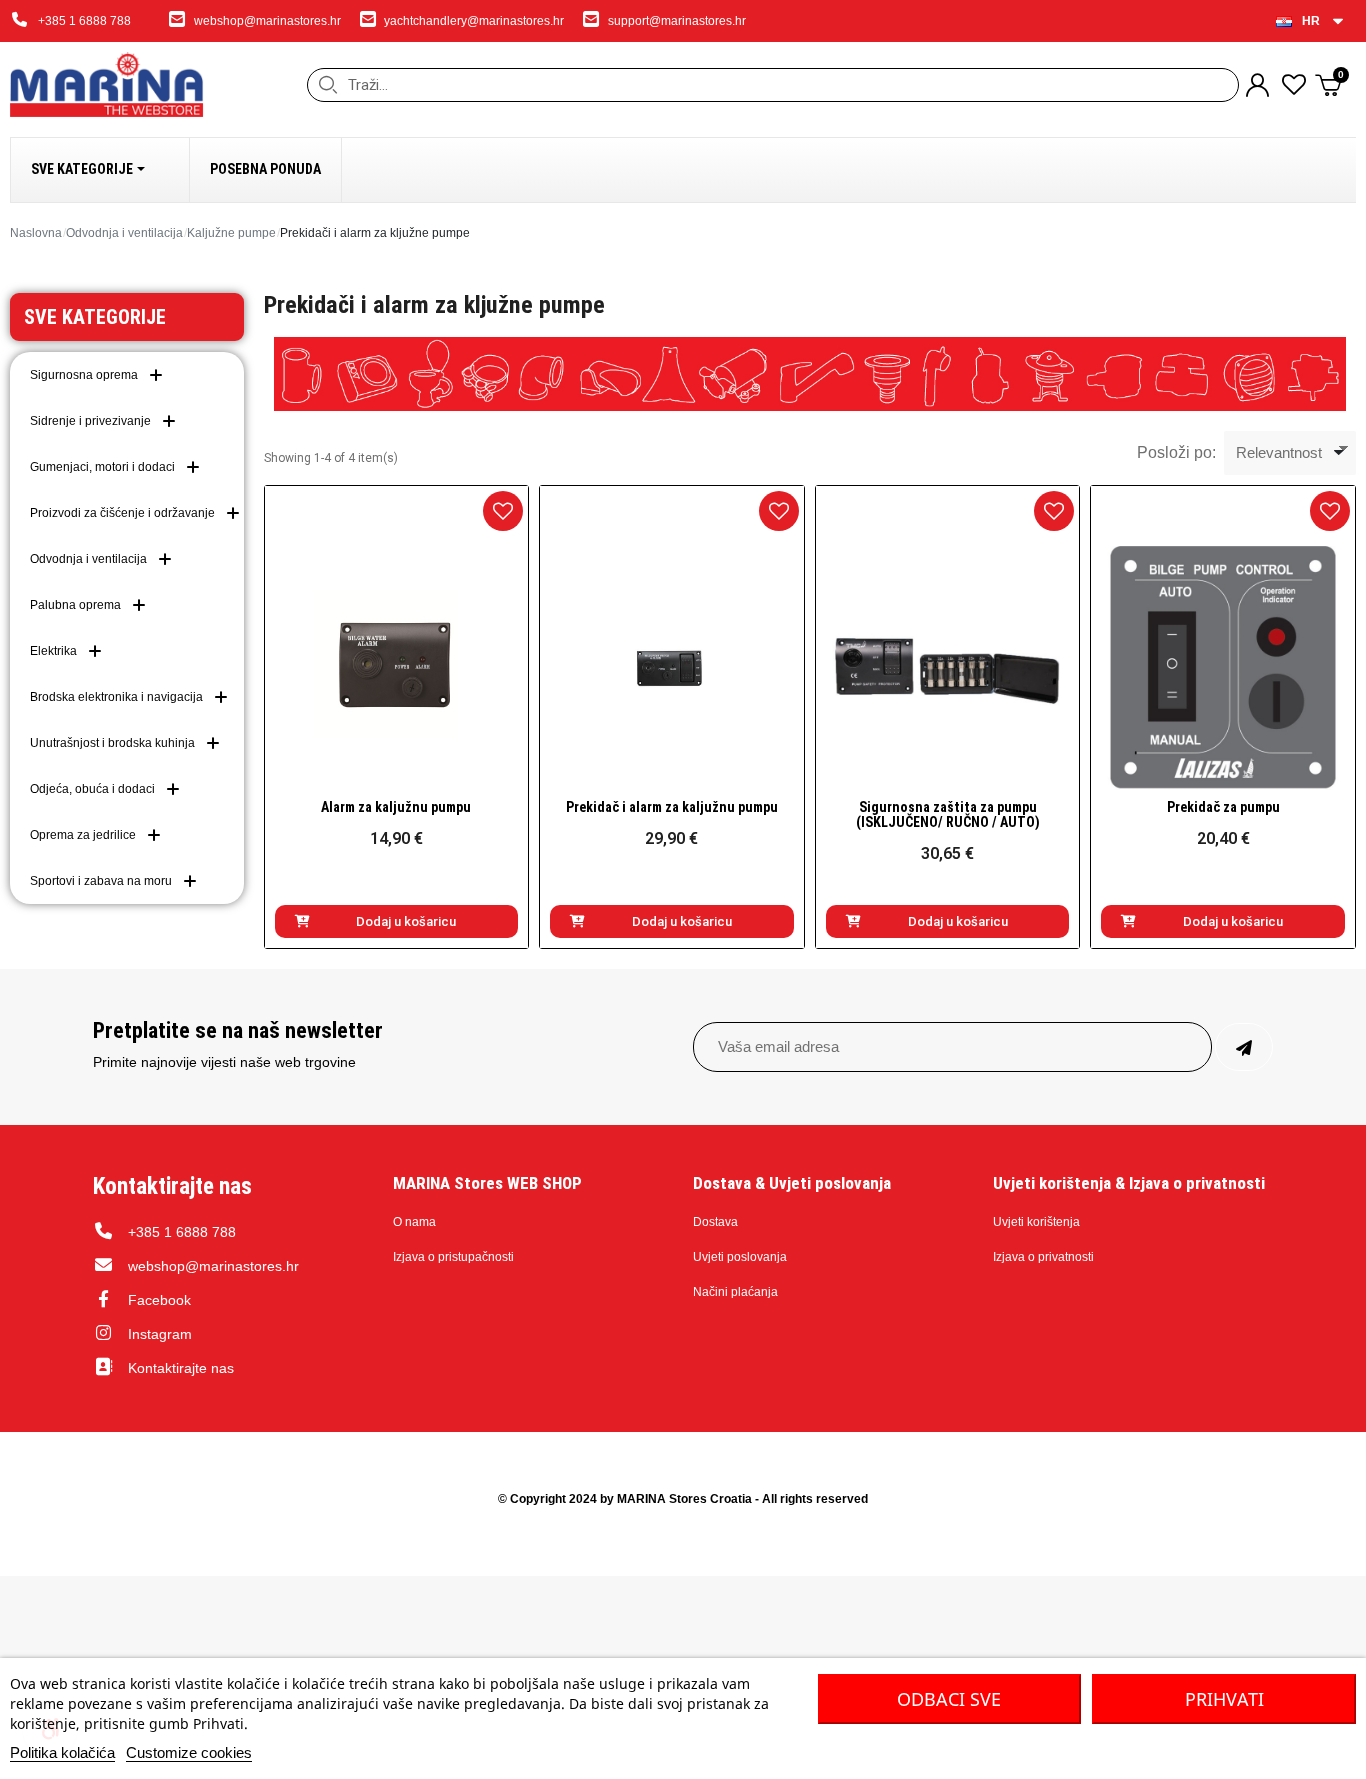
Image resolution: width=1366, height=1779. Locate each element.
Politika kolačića (62, 1752)
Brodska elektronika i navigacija (116, 697)
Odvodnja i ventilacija (124, 233)
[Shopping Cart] (1330, 84)
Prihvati (1224, 1699)
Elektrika (53, 651)
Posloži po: (1176, 452)
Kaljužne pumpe (231, 233)
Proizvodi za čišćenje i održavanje (122, 513)
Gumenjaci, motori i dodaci (102, 467)
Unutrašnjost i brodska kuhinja (112, 743)
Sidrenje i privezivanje (90, 421)
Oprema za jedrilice (83, 835)
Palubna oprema (75, 605)
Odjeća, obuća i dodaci (92, 789)
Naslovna (36, 233)
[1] (1244, 1047)
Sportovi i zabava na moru (101, 881)
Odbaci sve (949, 1699)
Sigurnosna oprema (84, 375)
